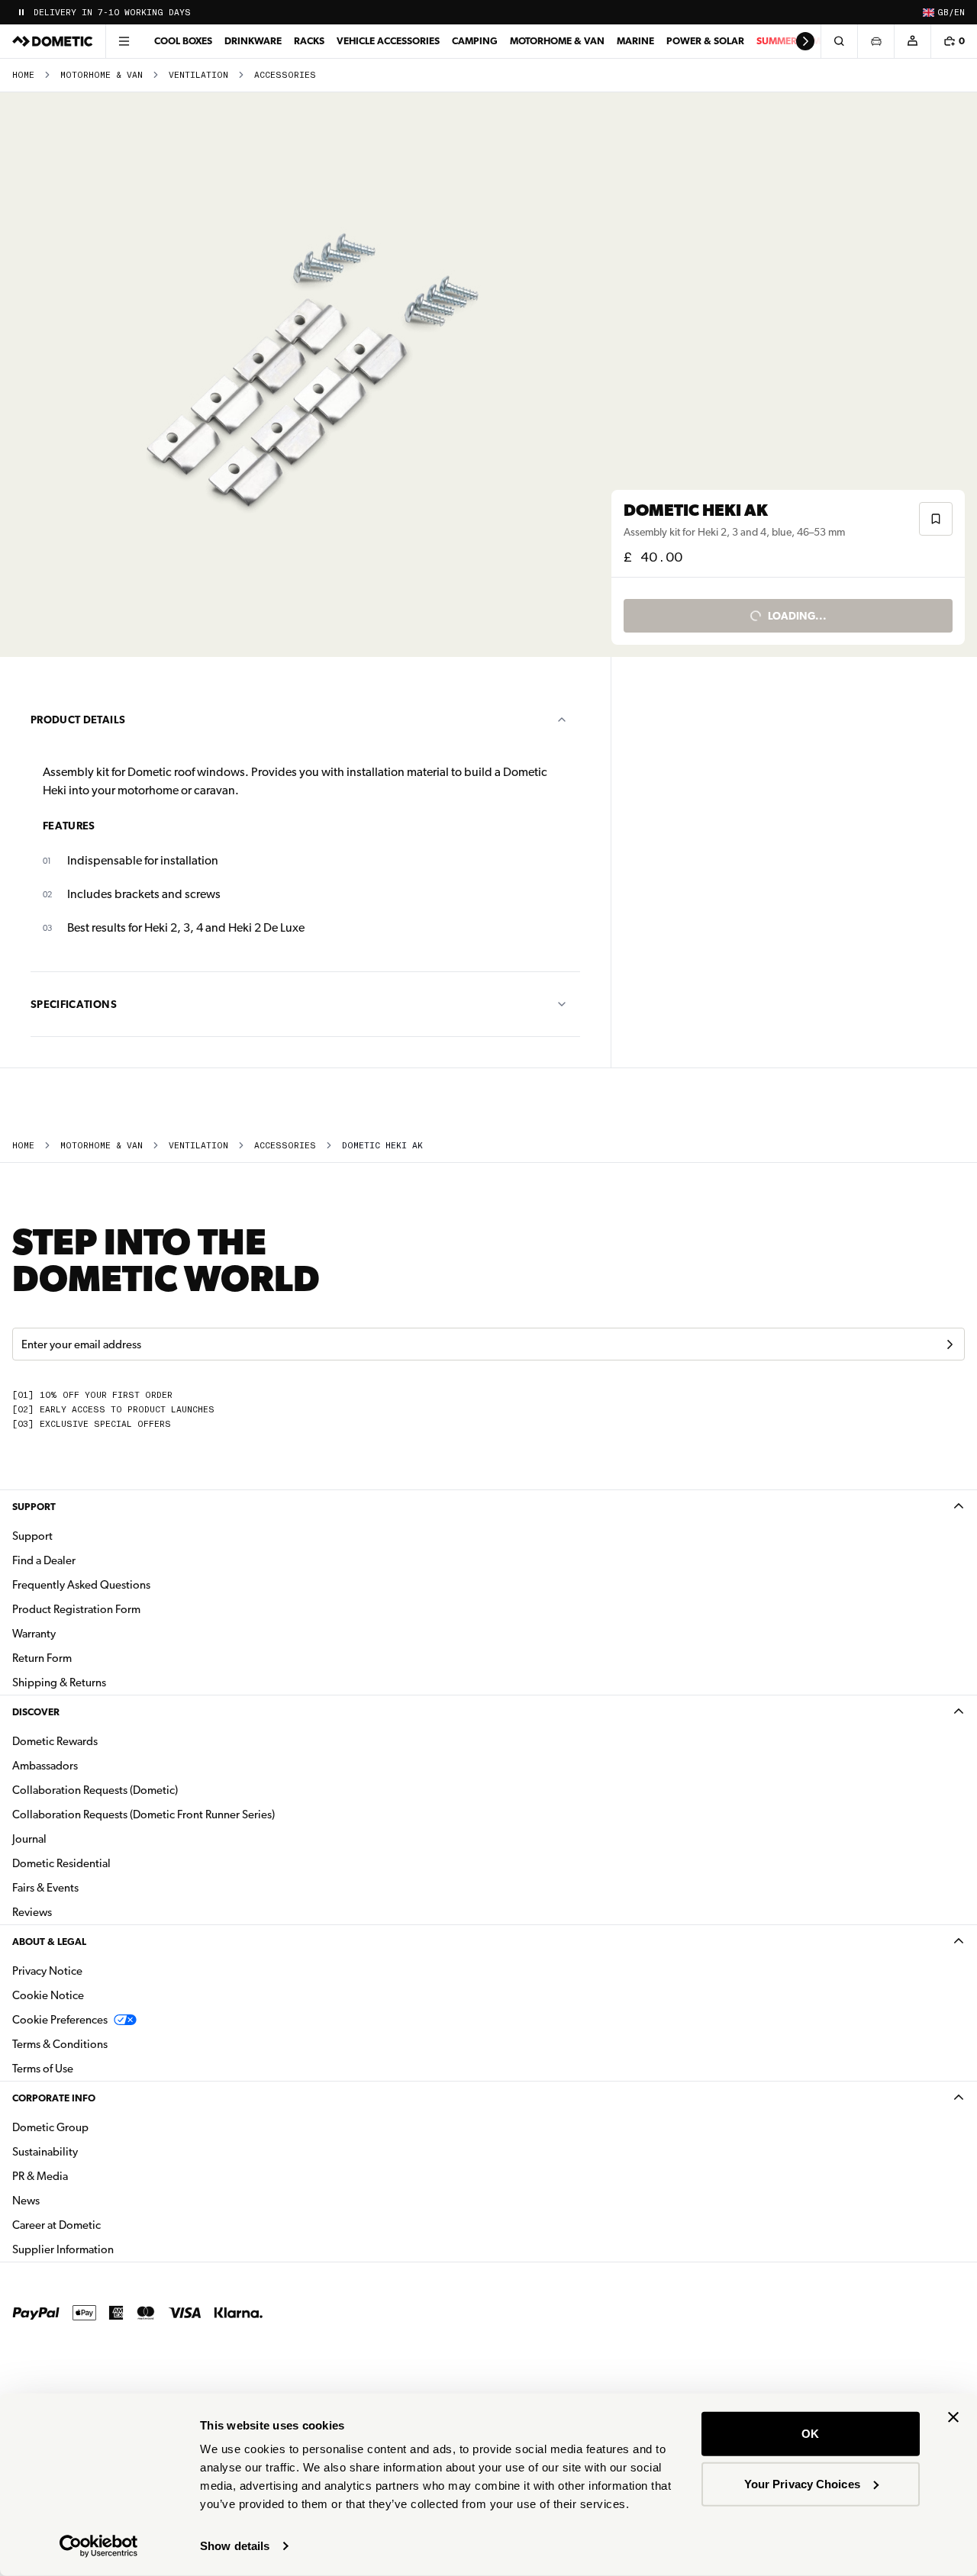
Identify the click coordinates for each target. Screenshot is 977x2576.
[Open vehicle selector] (875, 41)
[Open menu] (124, 41)
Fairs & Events (45, 1888)
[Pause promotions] (21, 12)
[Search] (839, 41)
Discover (36, 1712)
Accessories (285, 75)
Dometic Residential (110, 1863)
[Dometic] (53, 41)
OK (810, 2434)
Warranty (34, 1634)
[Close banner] (953, 2417)
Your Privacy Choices (802, 2483)
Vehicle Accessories (388, 41)
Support (34, 1507)
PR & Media (88, 2176)
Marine (635, 41)
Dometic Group (98, 2127)
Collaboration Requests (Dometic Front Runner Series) (143, 1814)
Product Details (78, 720)
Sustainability (45, 2152)
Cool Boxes (183, 41)
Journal (29, 1839)
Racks (309, 41)
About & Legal (49, 1942)
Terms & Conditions (60, 2044)
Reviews (32, 1912)
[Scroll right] (805, 41)
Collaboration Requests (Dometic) (95, 1790)
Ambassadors (45, 1766)
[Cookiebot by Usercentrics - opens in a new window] (99, 2546)
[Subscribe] (950, 1344)
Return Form (42, 1658)
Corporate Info (54, 2098)
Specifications (74, 1004)
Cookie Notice (48, 1995)
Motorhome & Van (557, 41)
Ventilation (198, 75)
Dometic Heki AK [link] (382, 1146)
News (74, 2200)
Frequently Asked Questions (81, 1585)
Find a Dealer (44, 1560)
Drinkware (253, 41)
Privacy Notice (47, 1971)
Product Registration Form (76, 1609)
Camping (475, 41)
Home (23, 75)
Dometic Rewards (55, 1741)
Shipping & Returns (59, 1682)
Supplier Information (63, 2249)
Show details (235, 2546)
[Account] (912, 41)
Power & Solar (705, 41)
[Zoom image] (312, 375)
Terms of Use (43, 2069)
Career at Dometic (105, 2225)
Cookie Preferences (60, 2020)
